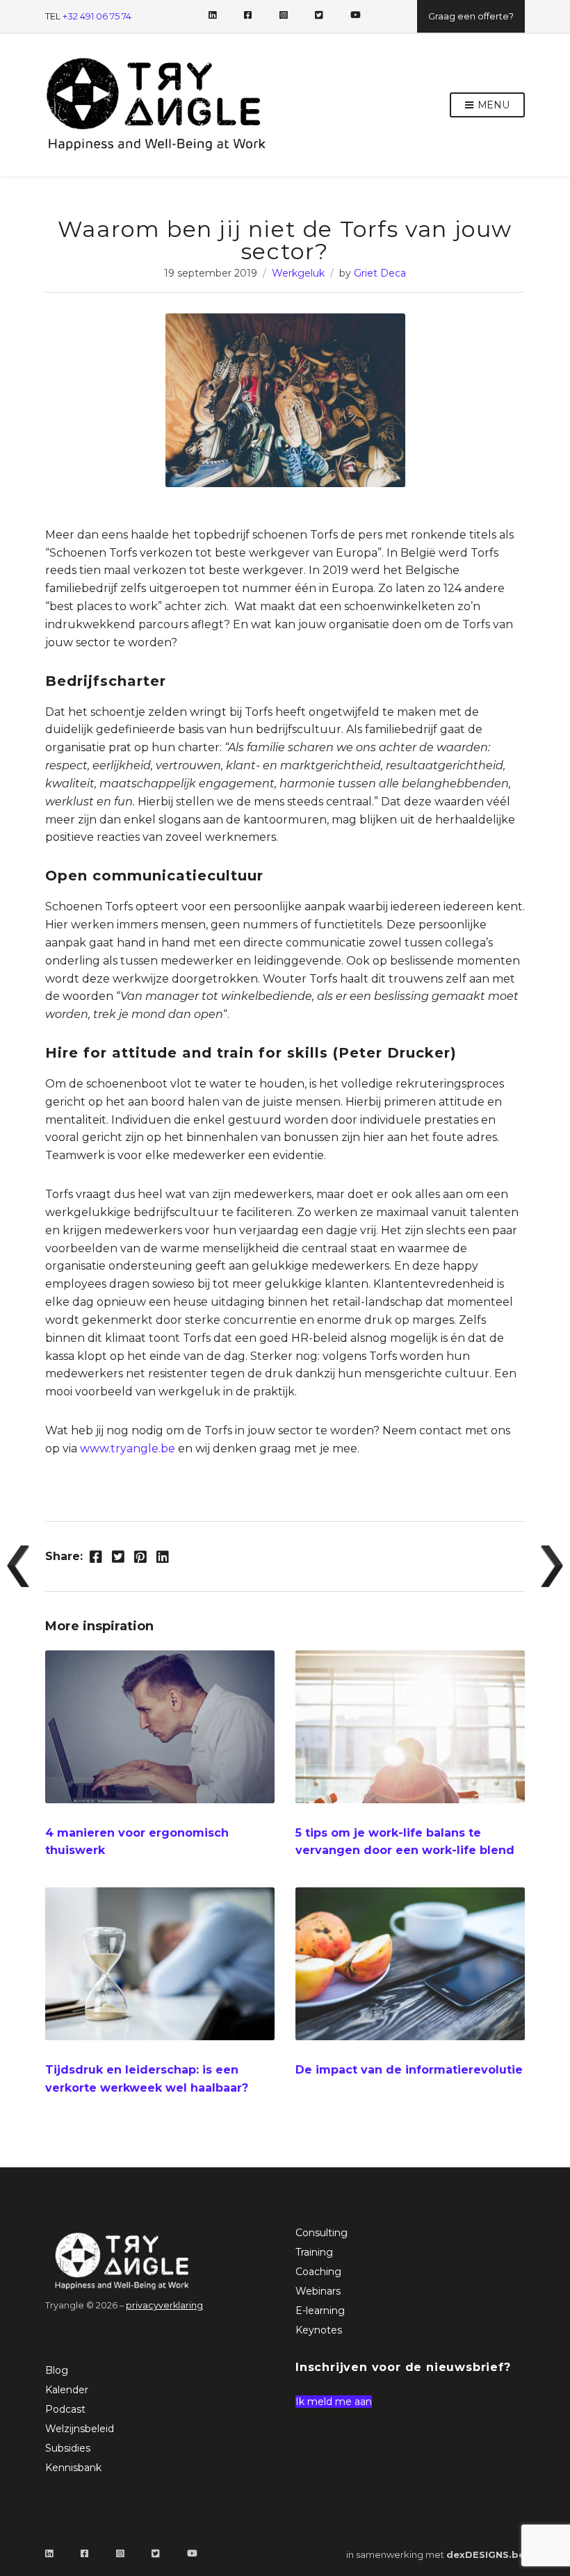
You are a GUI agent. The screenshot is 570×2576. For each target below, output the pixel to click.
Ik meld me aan (334, 2402)
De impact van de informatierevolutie (409, 2070)
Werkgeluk (298, 273)
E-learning (320, 2311)
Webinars (318, 2291)
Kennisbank (73, 2468)
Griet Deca (380, 273)
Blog (57, 2370)
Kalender (67, 2390)
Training (314, 2252)
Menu (492, 105)
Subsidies (68, 2448)
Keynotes (319, 2330)
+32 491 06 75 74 (97, 16)
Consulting (321, 2233)
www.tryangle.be (128, 1449)
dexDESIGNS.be (486, 2554)
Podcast (65, 2409)
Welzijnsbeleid (80, 2429)
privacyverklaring (164, 2305)
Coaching (318, 2272)
